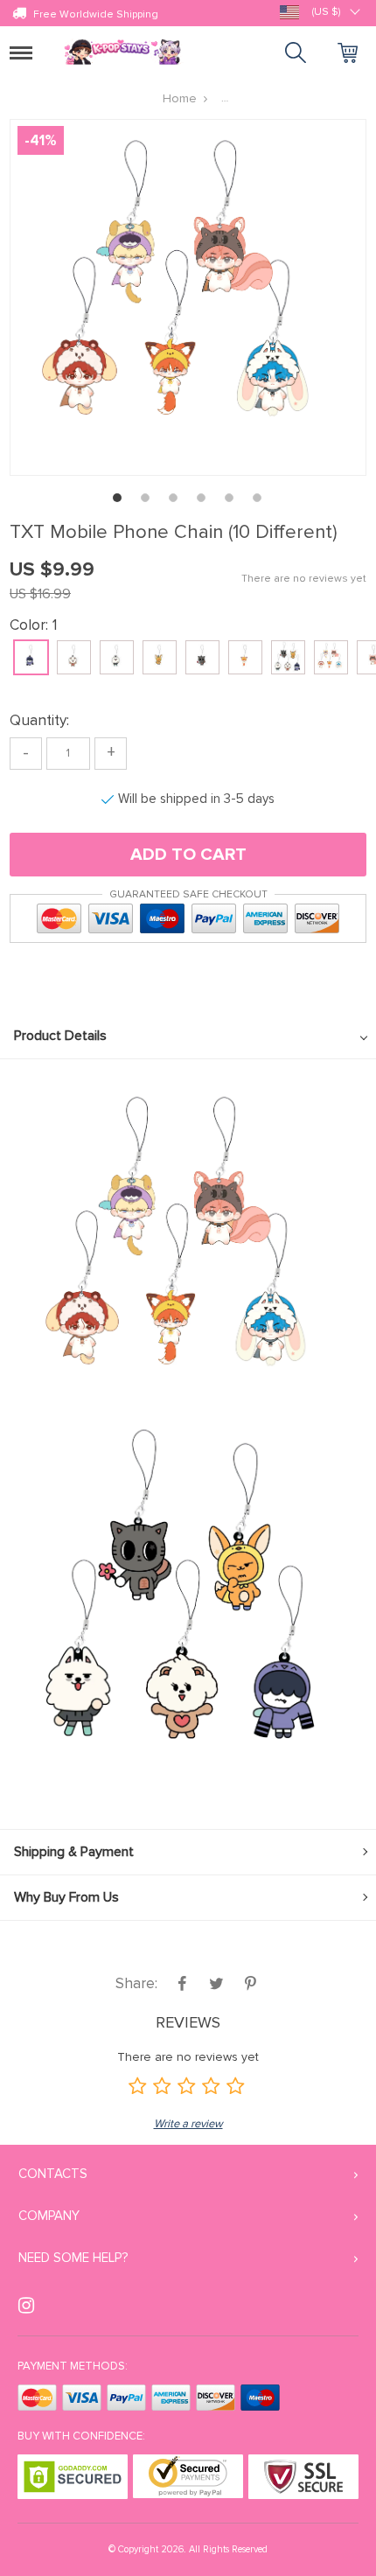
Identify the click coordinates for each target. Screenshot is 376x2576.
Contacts (53, 2174)
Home (180, 98)
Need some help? (73, 2258)
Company (49, 2216)
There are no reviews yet (304, 579)
